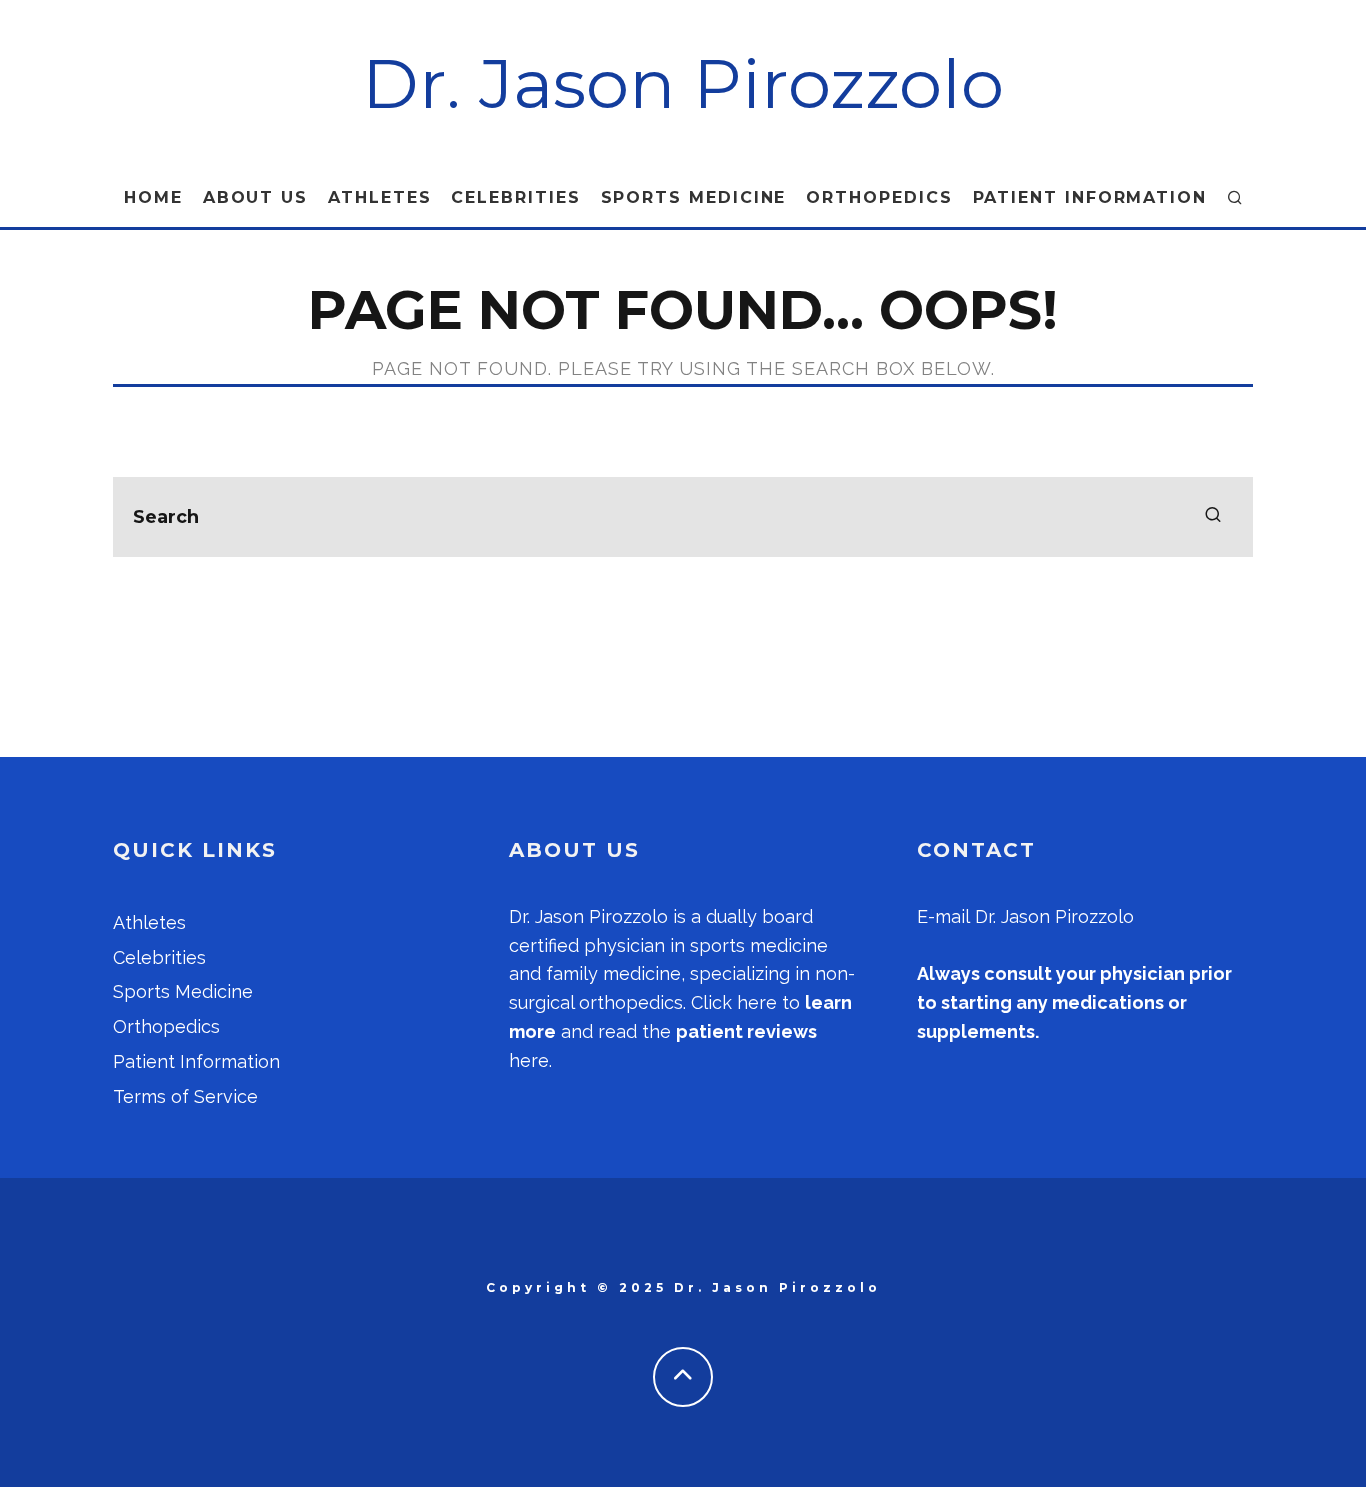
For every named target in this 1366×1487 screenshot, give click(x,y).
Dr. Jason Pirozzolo (683, 83)
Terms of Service (185, 1096)
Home (153, 197)
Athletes (379, 197)
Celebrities (515, 197)
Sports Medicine (694, 197)
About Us (255, 197)
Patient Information (1090, 197)
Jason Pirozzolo (601, 916)
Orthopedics (879, 197)
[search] (1213, 517)
